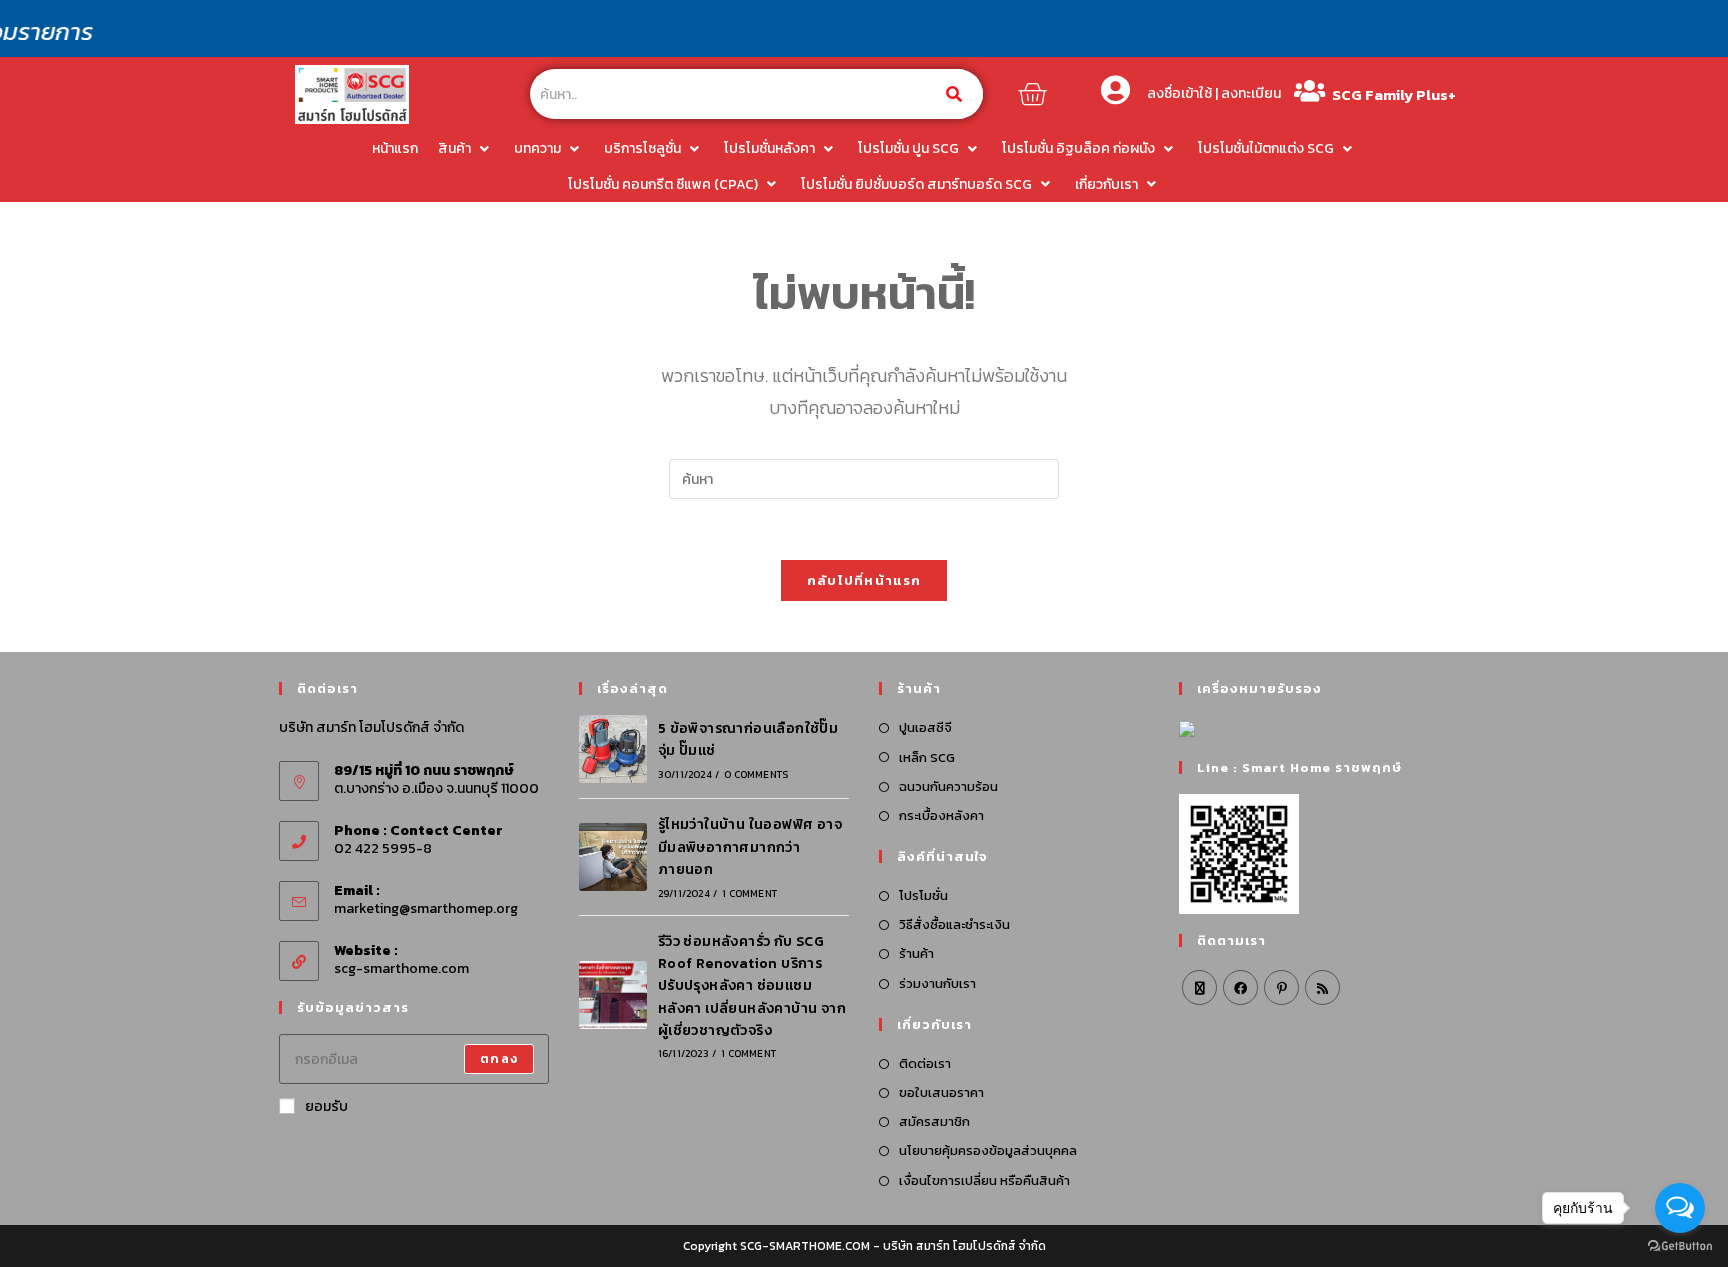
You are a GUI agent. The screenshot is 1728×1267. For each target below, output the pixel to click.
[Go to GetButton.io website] (1680, 1246)
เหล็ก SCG (927, 757)
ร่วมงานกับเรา (937, 983)
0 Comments (756, 774)
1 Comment (749, 893)
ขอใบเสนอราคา (941, 1092)
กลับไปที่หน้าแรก (864, 580)
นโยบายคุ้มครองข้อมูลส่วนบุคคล (988, 1150)
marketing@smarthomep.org (426, 908)
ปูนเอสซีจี (925, 727)
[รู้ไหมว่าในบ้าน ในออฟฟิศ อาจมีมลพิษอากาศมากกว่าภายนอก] (613, 857)
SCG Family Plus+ (1394, 94)
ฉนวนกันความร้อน (948, 786)
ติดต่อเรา (925, 1063)
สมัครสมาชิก (934, 1121)
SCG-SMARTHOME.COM (805, 1246)
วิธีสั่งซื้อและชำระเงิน (954, 924)
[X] (1199, 987)
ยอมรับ (326, 1106)
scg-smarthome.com (401, 968)
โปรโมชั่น (923, 895)
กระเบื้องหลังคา (941, 815)
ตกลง (499, 1059)
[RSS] (1322, 987)
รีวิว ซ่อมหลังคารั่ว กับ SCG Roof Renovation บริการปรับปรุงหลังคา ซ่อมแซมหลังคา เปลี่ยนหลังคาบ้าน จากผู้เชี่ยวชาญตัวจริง (752, 986)
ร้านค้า (916, 953)
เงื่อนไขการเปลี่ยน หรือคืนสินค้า (984, 1180)
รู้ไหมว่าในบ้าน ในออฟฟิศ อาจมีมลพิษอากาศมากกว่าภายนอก (750, 847)
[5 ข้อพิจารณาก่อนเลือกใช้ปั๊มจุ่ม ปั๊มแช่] (613, 749)
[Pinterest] (1281, 987)
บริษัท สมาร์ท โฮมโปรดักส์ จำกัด (964, 1246)
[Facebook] (1240, 987)
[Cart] (1032, 94)
